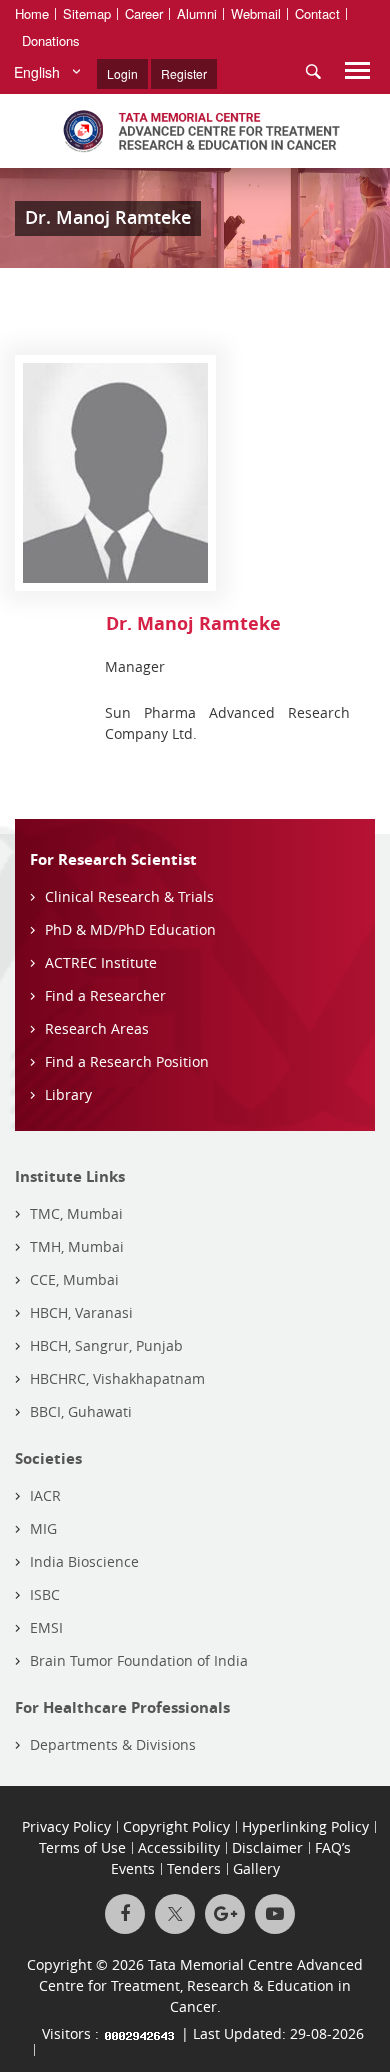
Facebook (125, 1914)
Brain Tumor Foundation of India (139, 1660)
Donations (51, 40)
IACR (45, 1495)
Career (144, 13)
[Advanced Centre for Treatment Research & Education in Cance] (195, 131)
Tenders (194, 1868)
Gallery (256, 1868)
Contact (317, 13)
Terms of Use (82, 1847)
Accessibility (179, 1847)
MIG (43, 1528)
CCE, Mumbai (74, 1279)
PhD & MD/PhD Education (130, 929)
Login (122, 73)
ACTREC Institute (101, 962)
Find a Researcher (105, 995)
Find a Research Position (127, 1061)
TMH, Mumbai (77, 1246)
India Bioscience (84, 1561)
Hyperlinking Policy (305, 1826)
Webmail (256, 13)
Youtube (275, 1914)
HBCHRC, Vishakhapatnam (117, 1378)
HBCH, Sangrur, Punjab (106, 1345)
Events (133, 1868)
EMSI (46, 1627)
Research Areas (97, 1028)
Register (184, 73)
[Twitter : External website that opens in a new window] (175, 1914)
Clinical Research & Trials (129, 896)
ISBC (45, 1594)
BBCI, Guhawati (81, 1411)
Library (68, 1094)
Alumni (197, 13)
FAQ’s (333, 1847)
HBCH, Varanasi (81, 1312)
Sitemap (87, 13)
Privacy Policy (66, 1826)
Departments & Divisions (113, 1744)
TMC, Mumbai (76, 1213)
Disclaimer (267, 1847)
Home (32, 13)
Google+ (225, 1914)
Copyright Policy (176, 1826)
